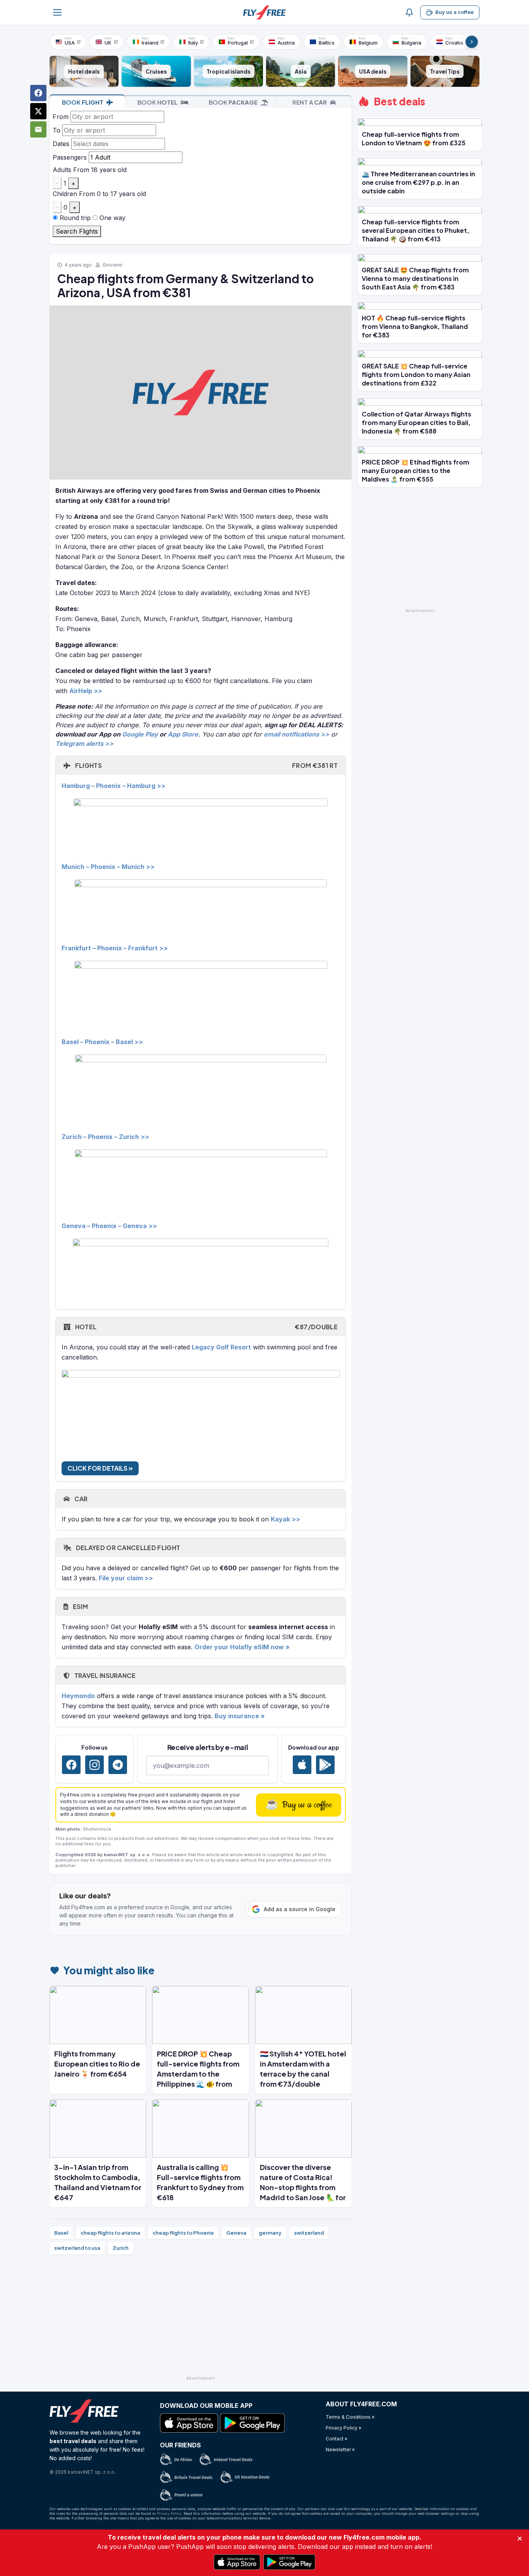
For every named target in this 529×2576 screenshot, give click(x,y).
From (61, 117)
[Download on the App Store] (302, 1765)
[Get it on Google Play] (325, 1765)
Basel (61, 2233)
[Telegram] (118, 1765)
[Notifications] (409, 12)
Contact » (337, 2439)
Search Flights (77, 231)
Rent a (310, 102)
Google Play (140, 734)
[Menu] (57, 12)
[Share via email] (38, 129)
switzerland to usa (77, 2248)
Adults (62, 170)
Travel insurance (104, 1675)
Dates (61, 144)
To (57, 130)
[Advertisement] (201, 2318)
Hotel (206, 1327)
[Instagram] (94, 1765)
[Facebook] (71, 1765)
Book (83, 102)
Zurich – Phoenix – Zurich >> (105, 1137)
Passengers (70, 157)
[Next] (472, 42)
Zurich (121, 2248)
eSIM (80, 1606)
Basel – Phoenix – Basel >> (102, 1042)
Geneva (236, 2233)
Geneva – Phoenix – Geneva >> (109, 1226)
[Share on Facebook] (38, 93)
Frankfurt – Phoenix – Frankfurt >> (115, 948)
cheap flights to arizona (110, 2233)
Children (65, 194)
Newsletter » (340, 2450)
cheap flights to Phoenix (183, 2233)
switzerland (309, 2233)
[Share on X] (38, 111)
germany (270, 2233)
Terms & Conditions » (350, 2417)
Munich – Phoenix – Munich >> (108, 867)
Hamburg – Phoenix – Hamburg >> (113, 786)
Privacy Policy (169, 2513)
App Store (183, 734)
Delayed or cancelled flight (127, 1548)
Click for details (98, 1468)
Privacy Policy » (344, 2428)
